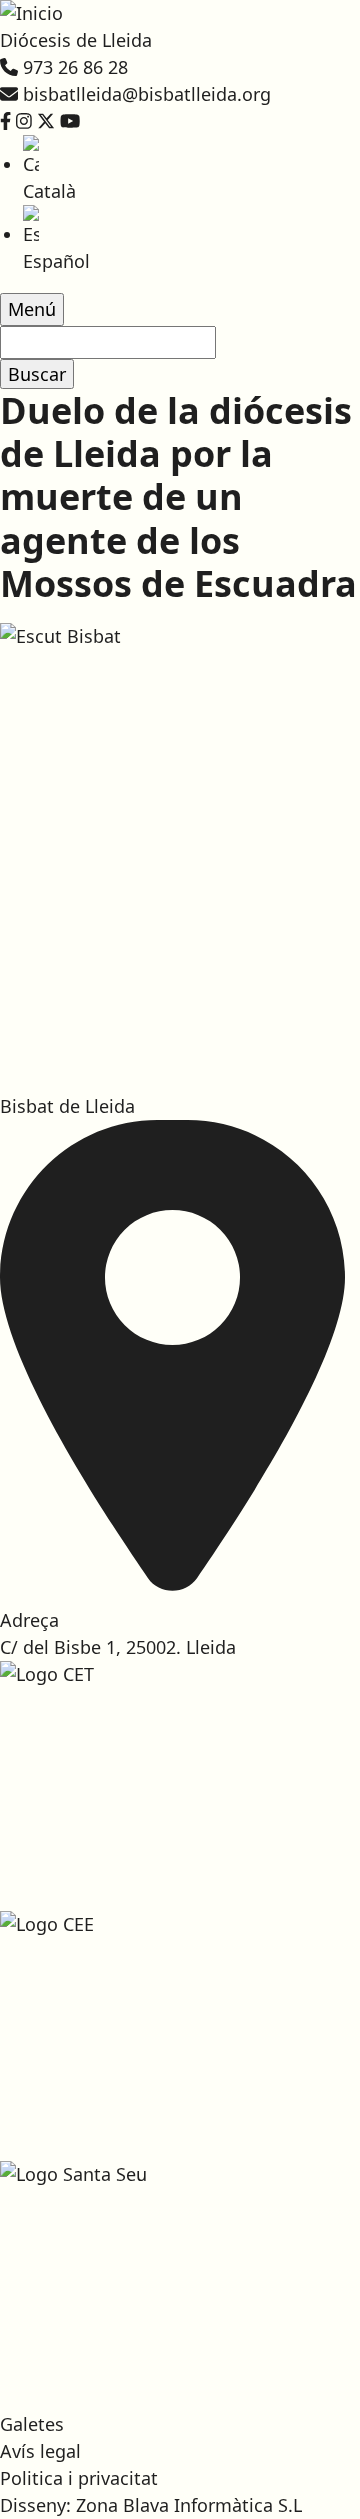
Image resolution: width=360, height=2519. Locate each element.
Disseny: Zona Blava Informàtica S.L (151, 2505)
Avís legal (40, 2451)
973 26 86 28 (75, 67)
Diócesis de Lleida (76, 40)
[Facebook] (5, 121)
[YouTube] (70, 121)
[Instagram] (24, 121)
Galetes (32, 2424)
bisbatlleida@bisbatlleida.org (147, 94)
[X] (46, 121)
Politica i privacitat (79, 2478)
